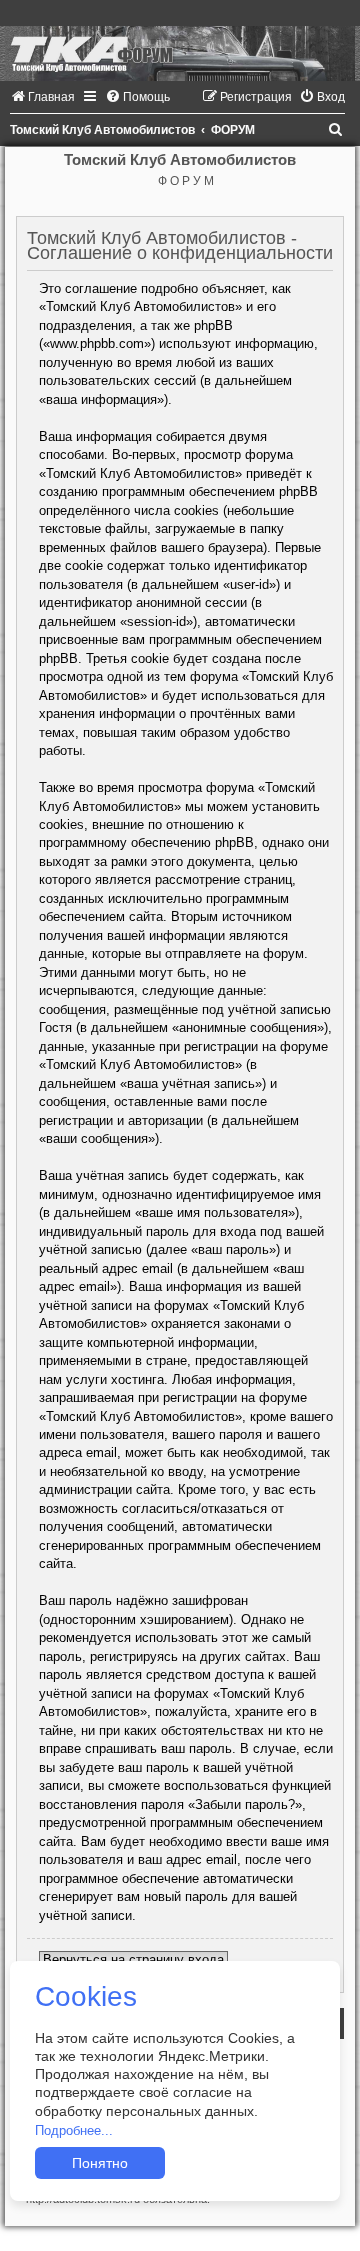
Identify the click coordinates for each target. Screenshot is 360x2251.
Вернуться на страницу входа (133, 1959)
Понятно (100, 2163)
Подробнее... (74, 2130)
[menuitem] (42, 97)
